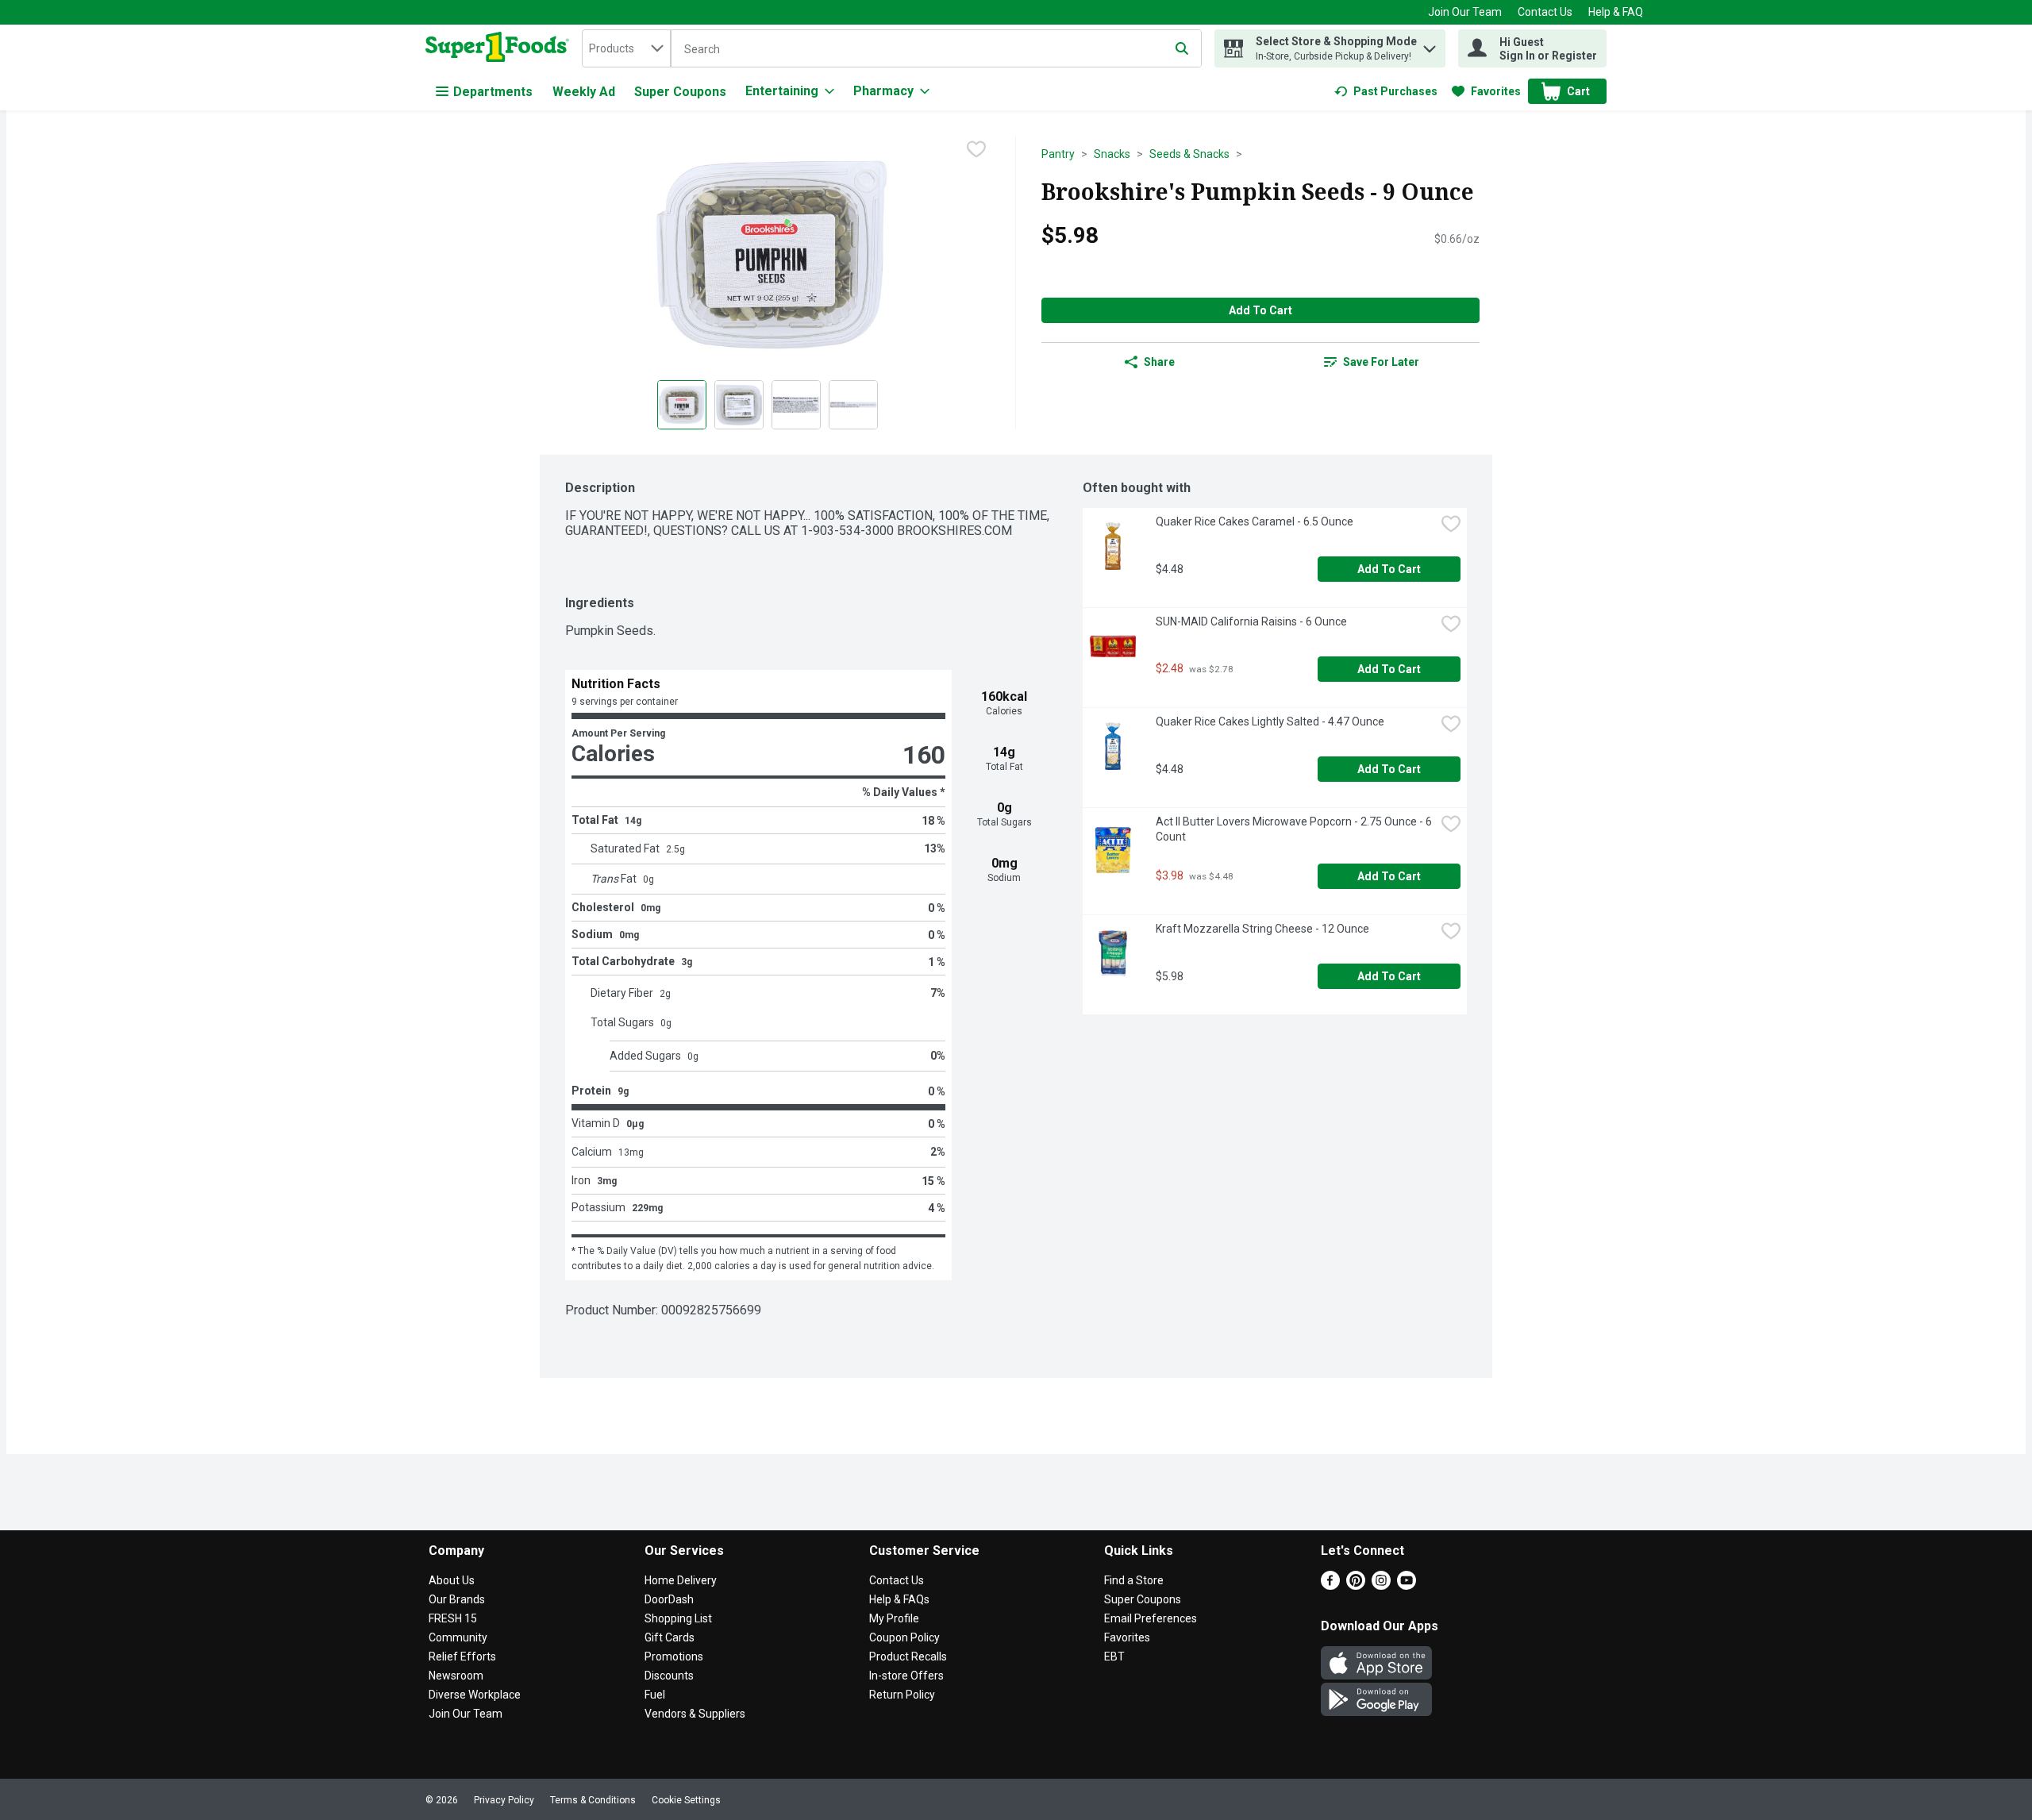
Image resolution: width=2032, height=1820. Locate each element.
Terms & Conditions (593, 1800)
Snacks (1112, 154)
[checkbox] (976, 149)
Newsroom (456, 1676)
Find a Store (1134, 1580)
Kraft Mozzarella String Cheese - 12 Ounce (1262, 929)
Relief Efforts (462, 1656)
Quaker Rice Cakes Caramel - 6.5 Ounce (1255, 521)
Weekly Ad (584, 92)
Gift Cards (670, 1637)
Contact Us (1545, 12)
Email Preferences (1151, 1618)
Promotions (674, 1656)
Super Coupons (680, 92)
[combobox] (626, 48)
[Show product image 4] (853, 405)
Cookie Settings (686, 1800)
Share (1159, 362)
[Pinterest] (1356, 1585)
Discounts (669, 1676)
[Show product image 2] (739, 405)
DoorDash (669, 1599)
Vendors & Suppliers (695, 1714)
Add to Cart (1260, 310)
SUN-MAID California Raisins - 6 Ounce (1251, 621)
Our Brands (457, 1599)
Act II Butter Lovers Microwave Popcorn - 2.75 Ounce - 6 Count (1295, 829)
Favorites (1127, 1637)
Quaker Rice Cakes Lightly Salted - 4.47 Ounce (1270, 721)
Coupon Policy (904, 1637)
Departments (493, 92)
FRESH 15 (453, 1618)
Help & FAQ (1616, 12)
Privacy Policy (504, 1800)
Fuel (655, 1695)
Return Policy (902, 1695)
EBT (1114, 1656)
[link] (1386, 91)
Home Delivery (681, 1580)
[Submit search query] (1182, 48)
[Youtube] (1407, 1585)
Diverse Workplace (475, 1695)
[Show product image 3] (796, 405)
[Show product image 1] (682, 405)
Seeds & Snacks (1189, 154)
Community (458, 1637)
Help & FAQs (899, 1599)
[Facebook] (1330, 1585)
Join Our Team (1465, 12)
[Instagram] (1381, 1585)
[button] (1430, 45)
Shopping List (678, 1618)
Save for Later (1381, 362)
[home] (500, 48)
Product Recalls (908, 1656)
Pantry (1058, 154)
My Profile (894, 1618)
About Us (452, 1580)
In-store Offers (906, 1676)
